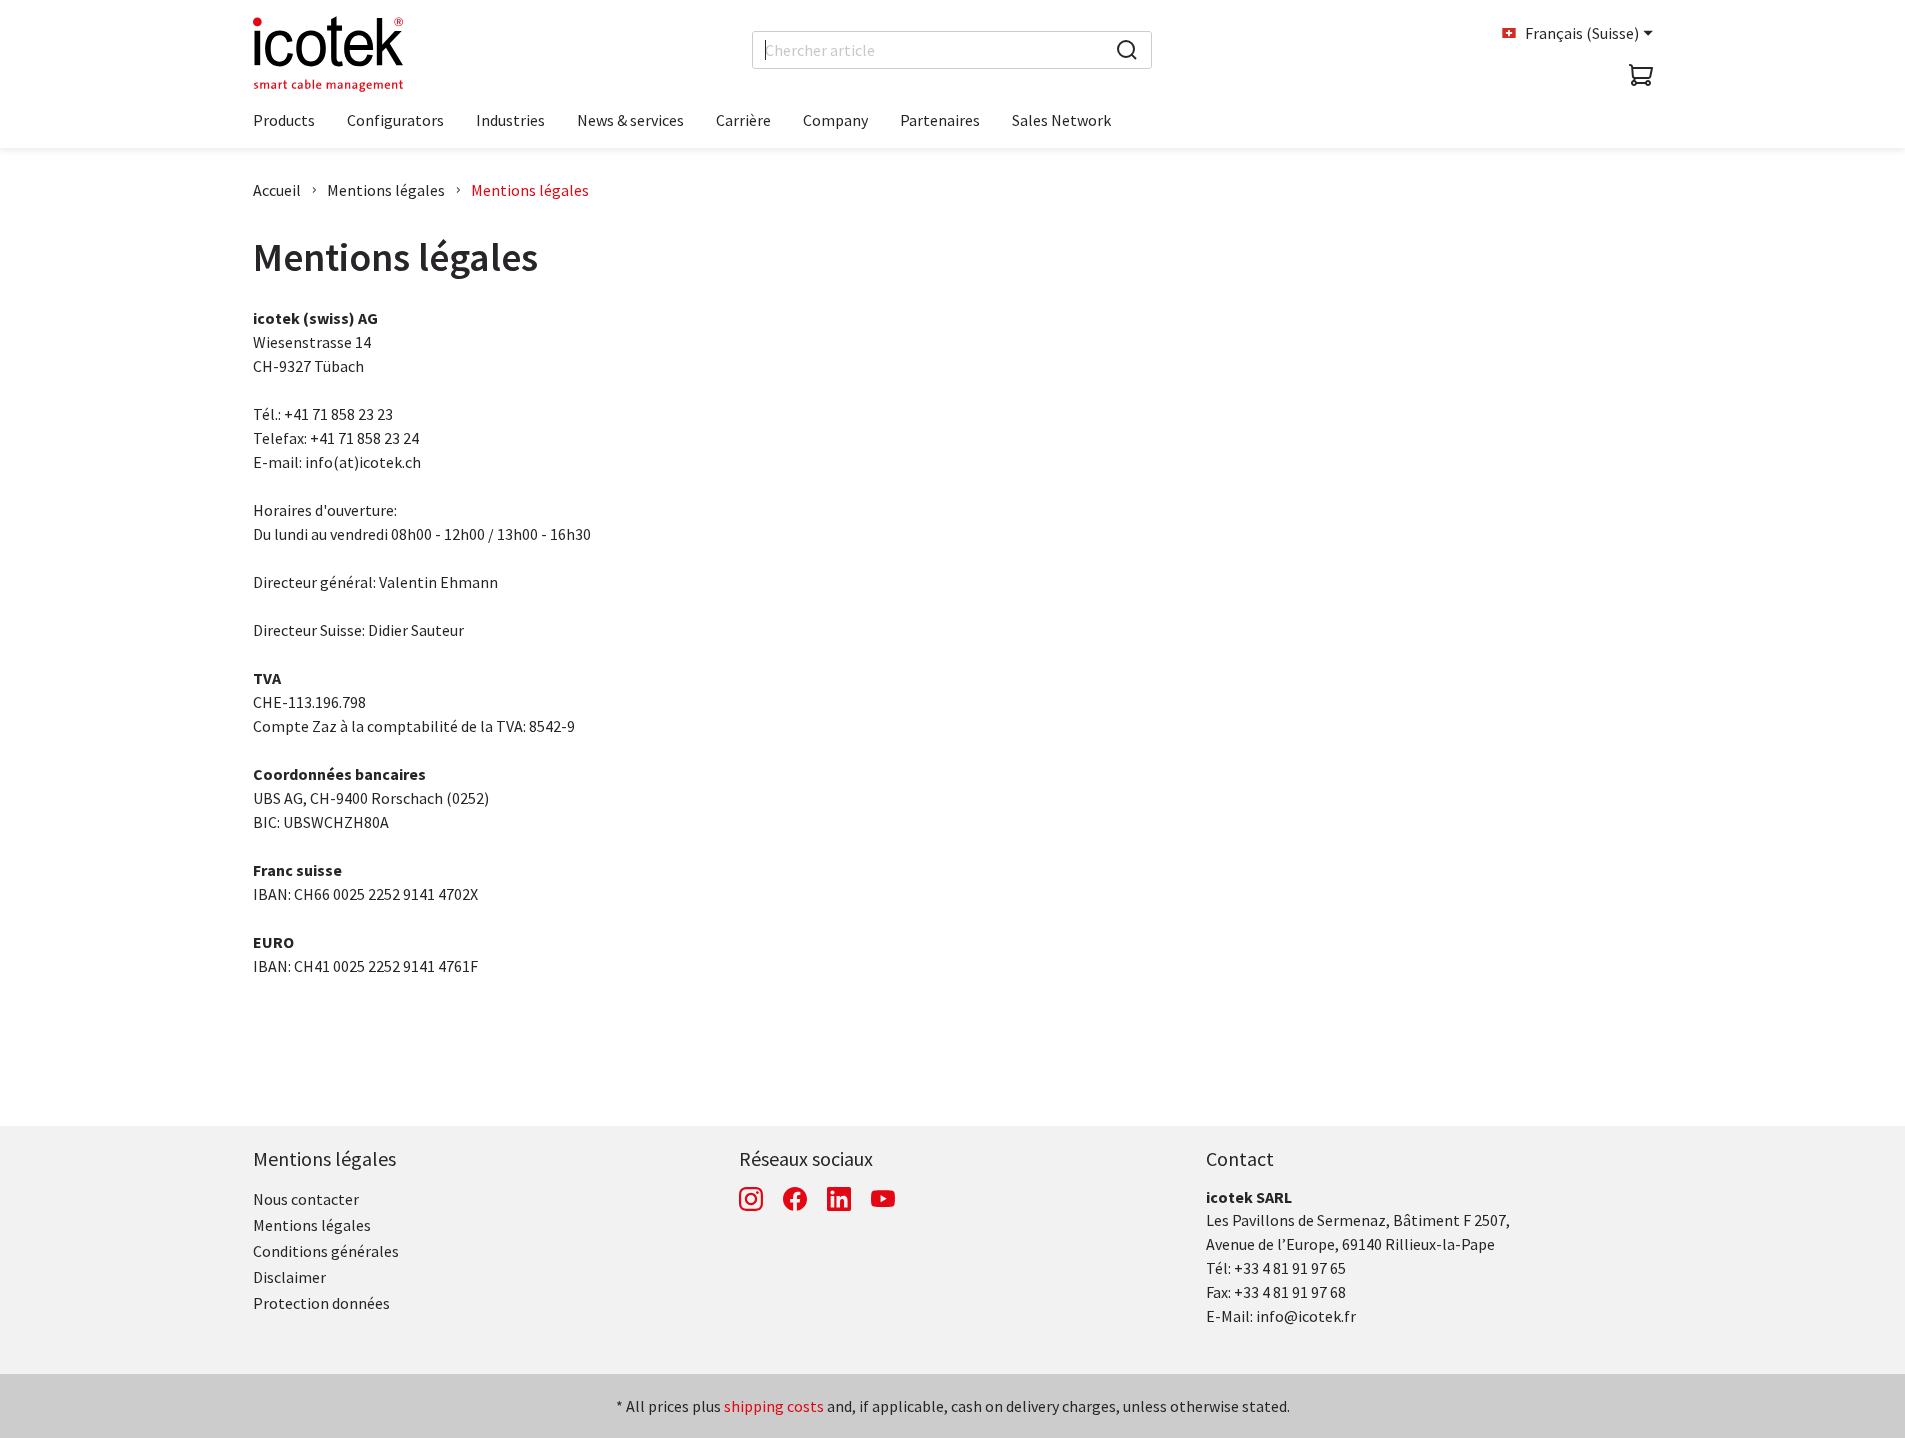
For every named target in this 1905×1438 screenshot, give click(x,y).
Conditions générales (326, 1251)
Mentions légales (386, 190)
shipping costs (774, 1406)
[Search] (1127, 50)
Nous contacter (306, 1199)
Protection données (321, 1303)
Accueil (277, 190)
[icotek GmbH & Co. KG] (328, 54)
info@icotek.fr (1306, 1316)
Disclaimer (289, 1277)
